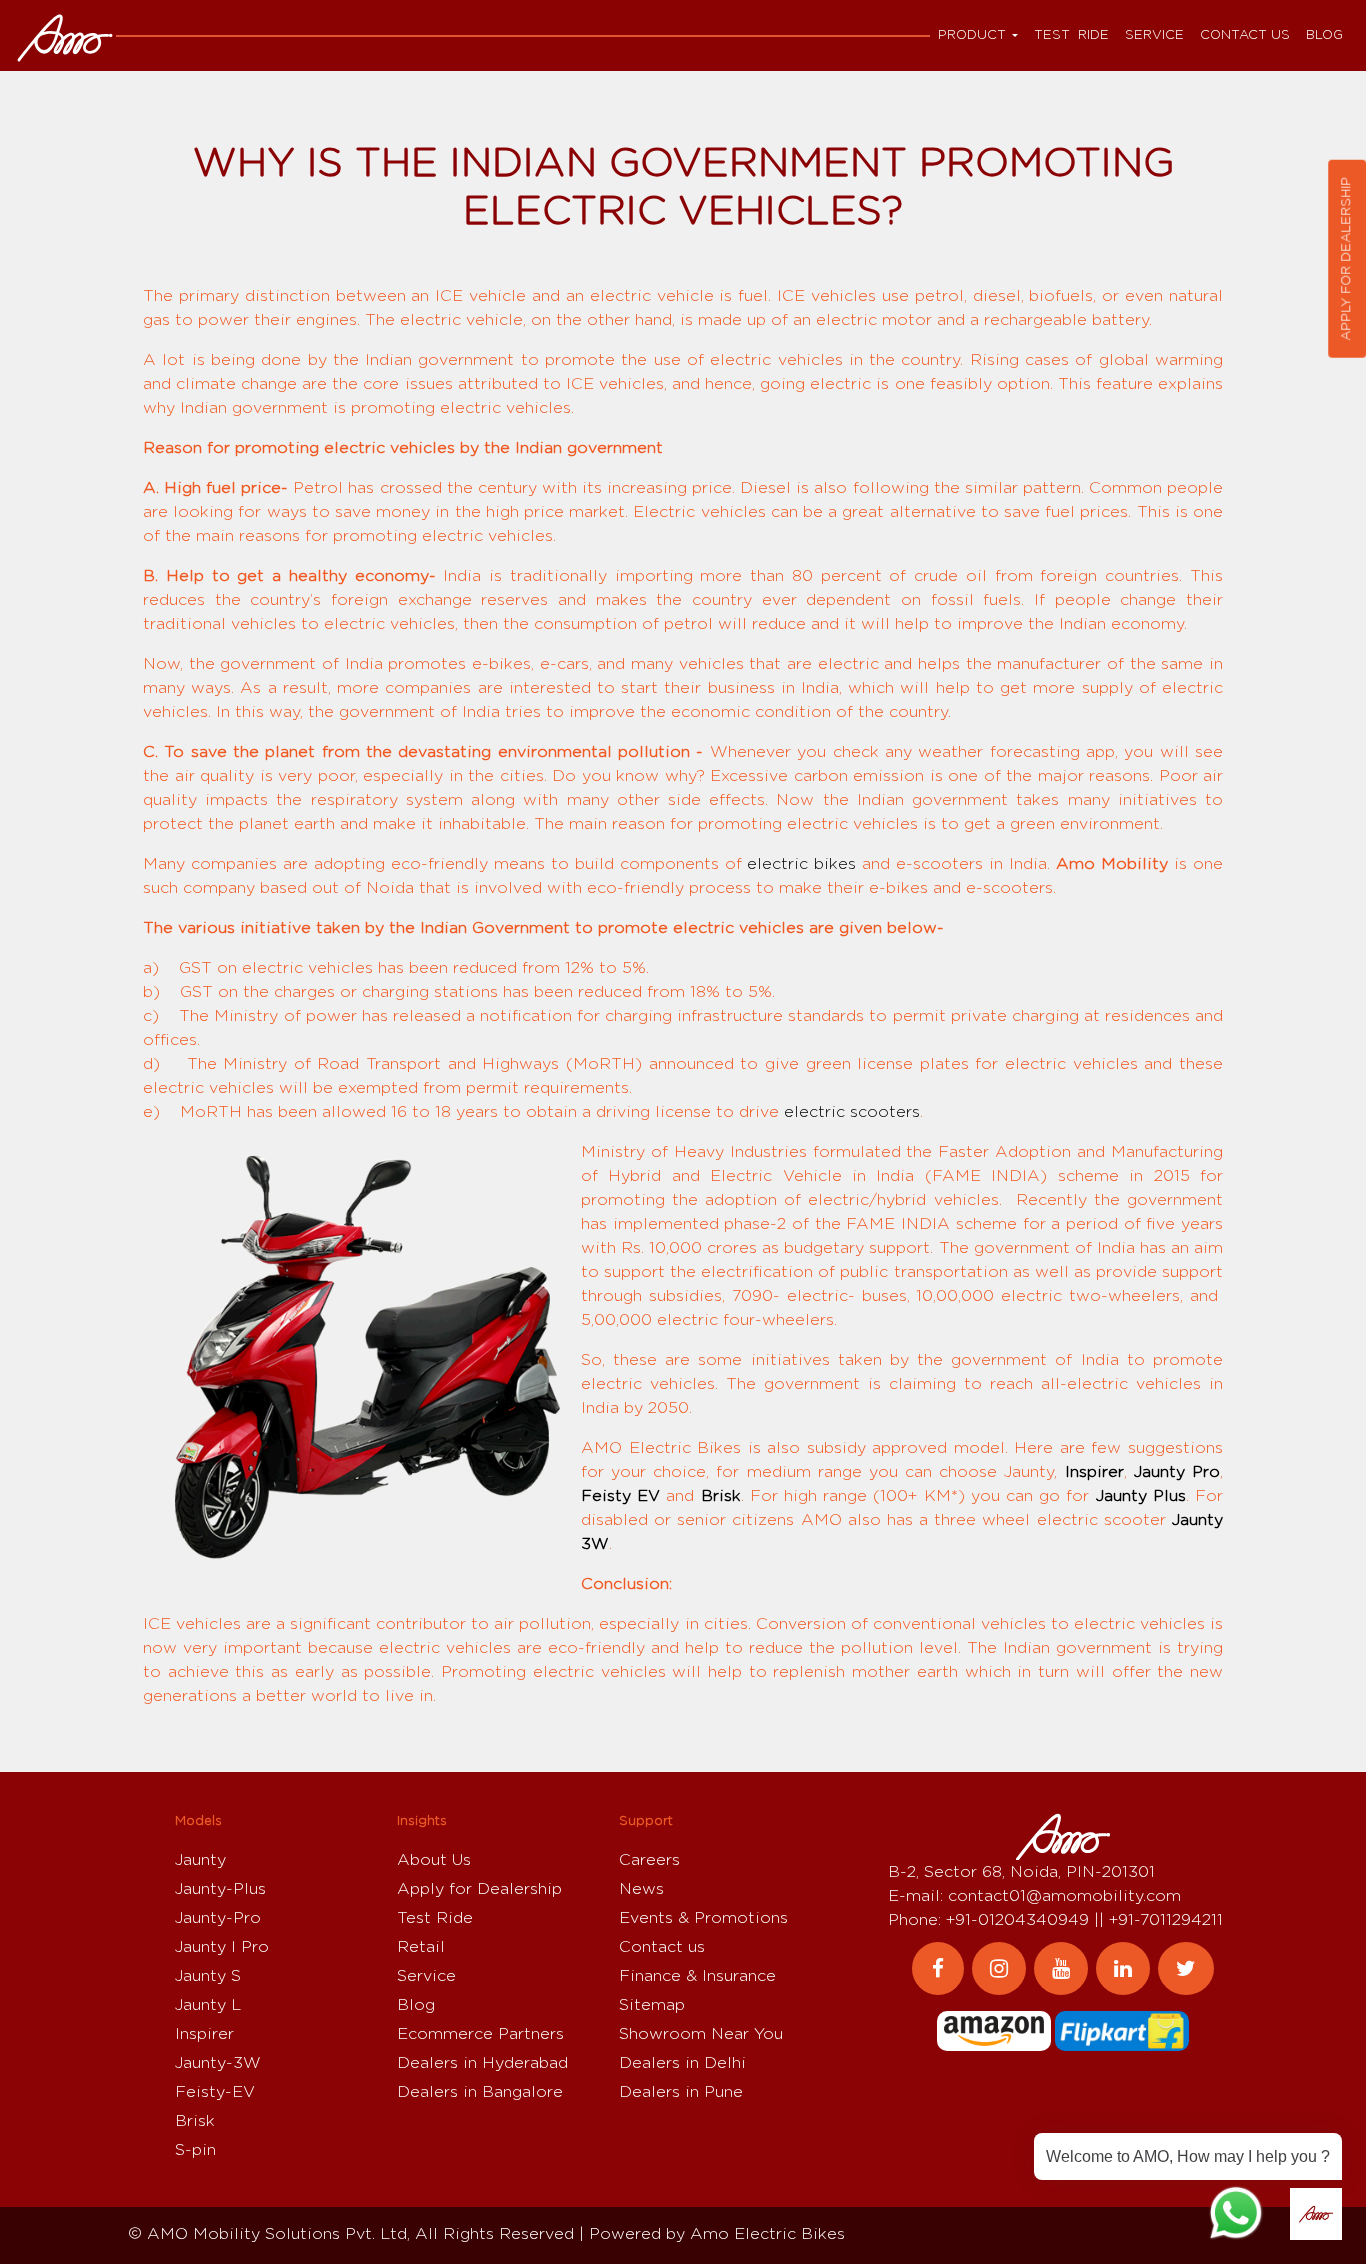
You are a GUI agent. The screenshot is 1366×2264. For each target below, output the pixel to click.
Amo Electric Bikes (767, 2234)
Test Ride (1071, 35)
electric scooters (852, 1112)
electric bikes (801, 864)
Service (1154, 35)
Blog (1324, 35)
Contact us (1245, 35)
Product (972, 35)
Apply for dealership (1346, 259)
